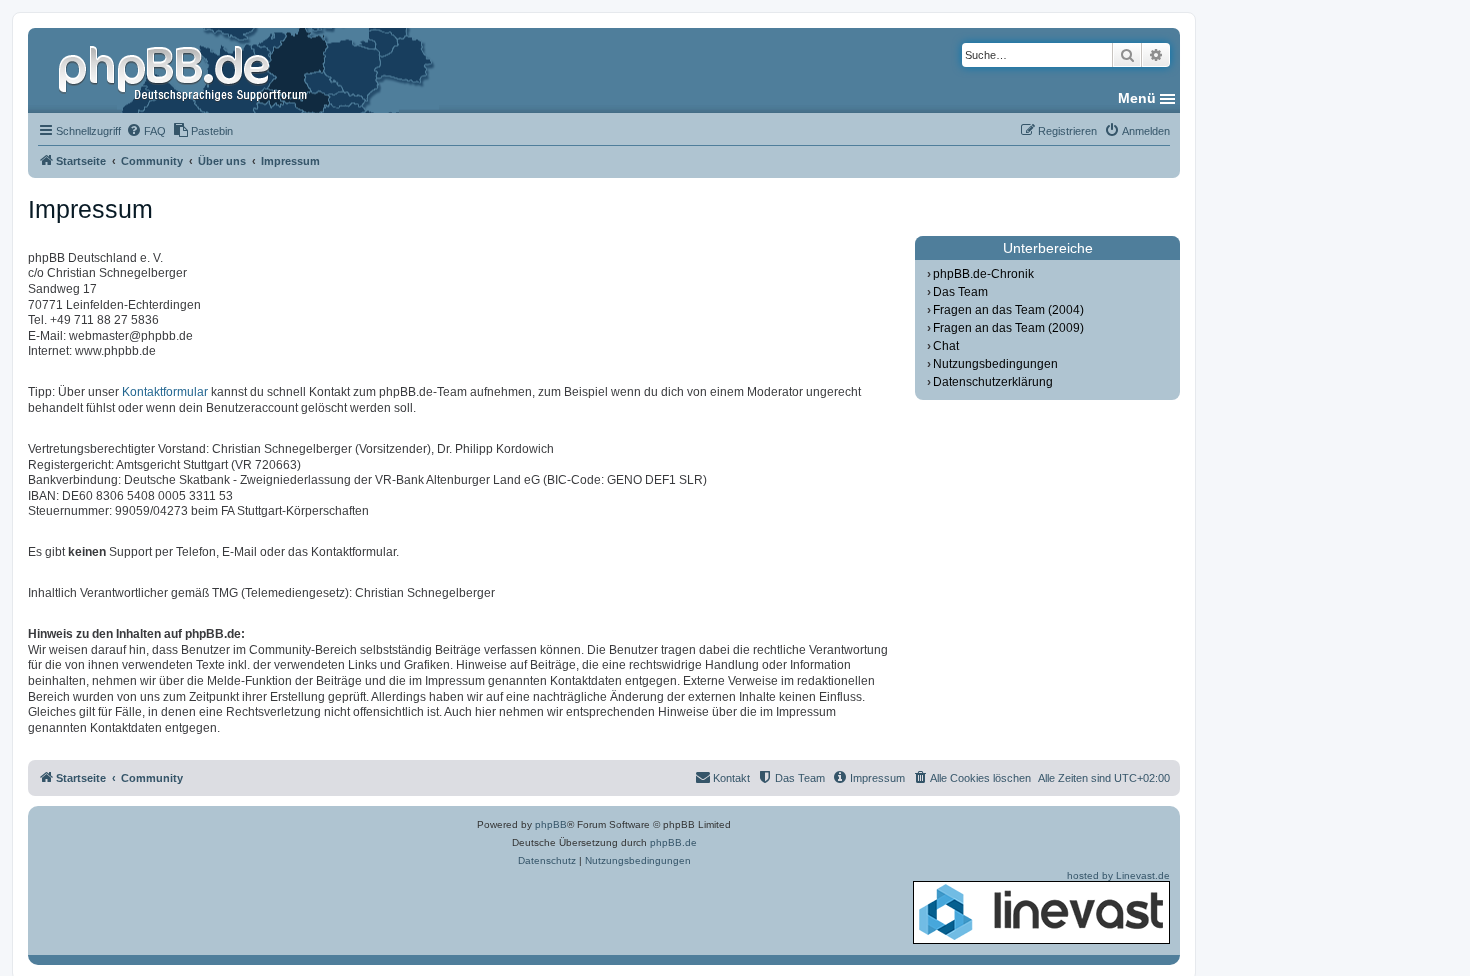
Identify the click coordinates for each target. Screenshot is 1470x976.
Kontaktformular (165, 392)
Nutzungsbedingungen (995, 364)
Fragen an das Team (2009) (1008, 328)
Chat (946, 346)
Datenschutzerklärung (993, 382)
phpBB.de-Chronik (983, 274)
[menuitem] (146, 131)
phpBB (551, 824)
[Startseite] (185, 70)
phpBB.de (673, 842)
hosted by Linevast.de (1118, 875)
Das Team (960, 292)
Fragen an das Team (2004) (1008, 310)
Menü (1137, 98)
